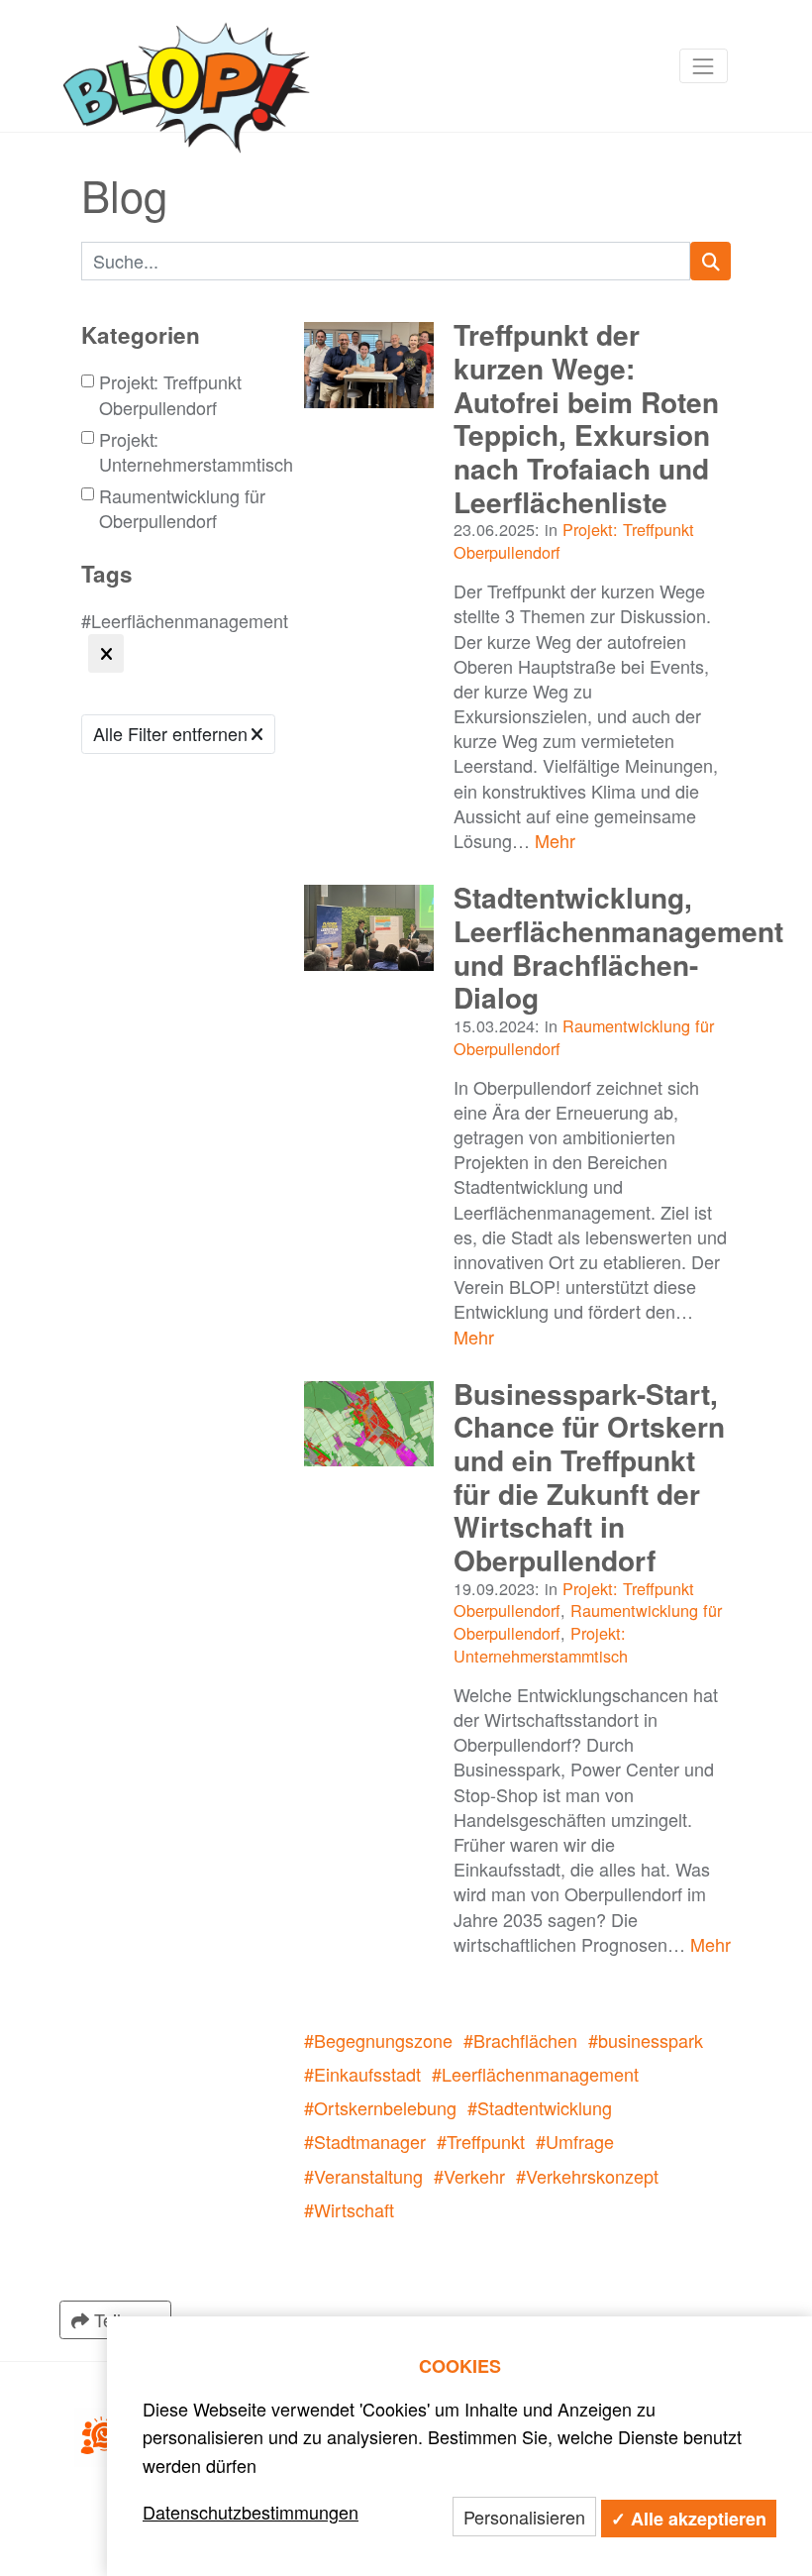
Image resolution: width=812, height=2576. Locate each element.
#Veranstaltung (363, 2176)
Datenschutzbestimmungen (251, 2512)
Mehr (555, 840)
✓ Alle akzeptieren (689, 2519)
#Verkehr (469, 2176)
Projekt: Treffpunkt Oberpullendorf (170, 394)
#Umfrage (575, 2141)
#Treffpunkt (481, 2141)
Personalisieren (524, 2517)
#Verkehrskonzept (587, 2176)
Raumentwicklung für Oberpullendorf (182, 508)
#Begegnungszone (378, 2040)
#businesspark (646, 2040)
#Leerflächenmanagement (535, 2074)
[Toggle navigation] (704, 66)
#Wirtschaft (349, 2209)
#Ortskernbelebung (380, 2107)
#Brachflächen (520, 2040)
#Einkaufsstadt (362, 2074)
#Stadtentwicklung (540, 2107)
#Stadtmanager (365, 2141)
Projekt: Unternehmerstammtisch (196, 452)
